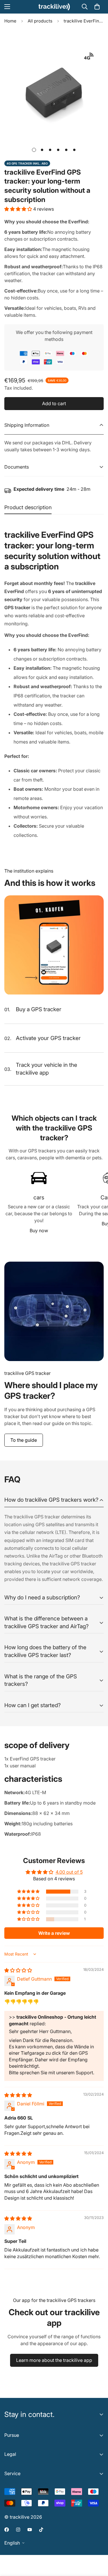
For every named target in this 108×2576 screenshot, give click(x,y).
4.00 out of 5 (69, 1872)
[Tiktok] (41, 2530)
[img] (18, 1970)
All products (40, 21)
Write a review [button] (54, 1933)
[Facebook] (7, 2530)
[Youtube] (30, 2530)
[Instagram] (18, 2530)
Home (10, 21)
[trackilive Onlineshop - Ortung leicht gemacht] (54, 7)
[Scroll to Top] (98, 2545)
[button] (97, 7)
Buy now (39, 1231)
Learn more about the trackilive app (54, 2360)
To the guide (24, 1440)
